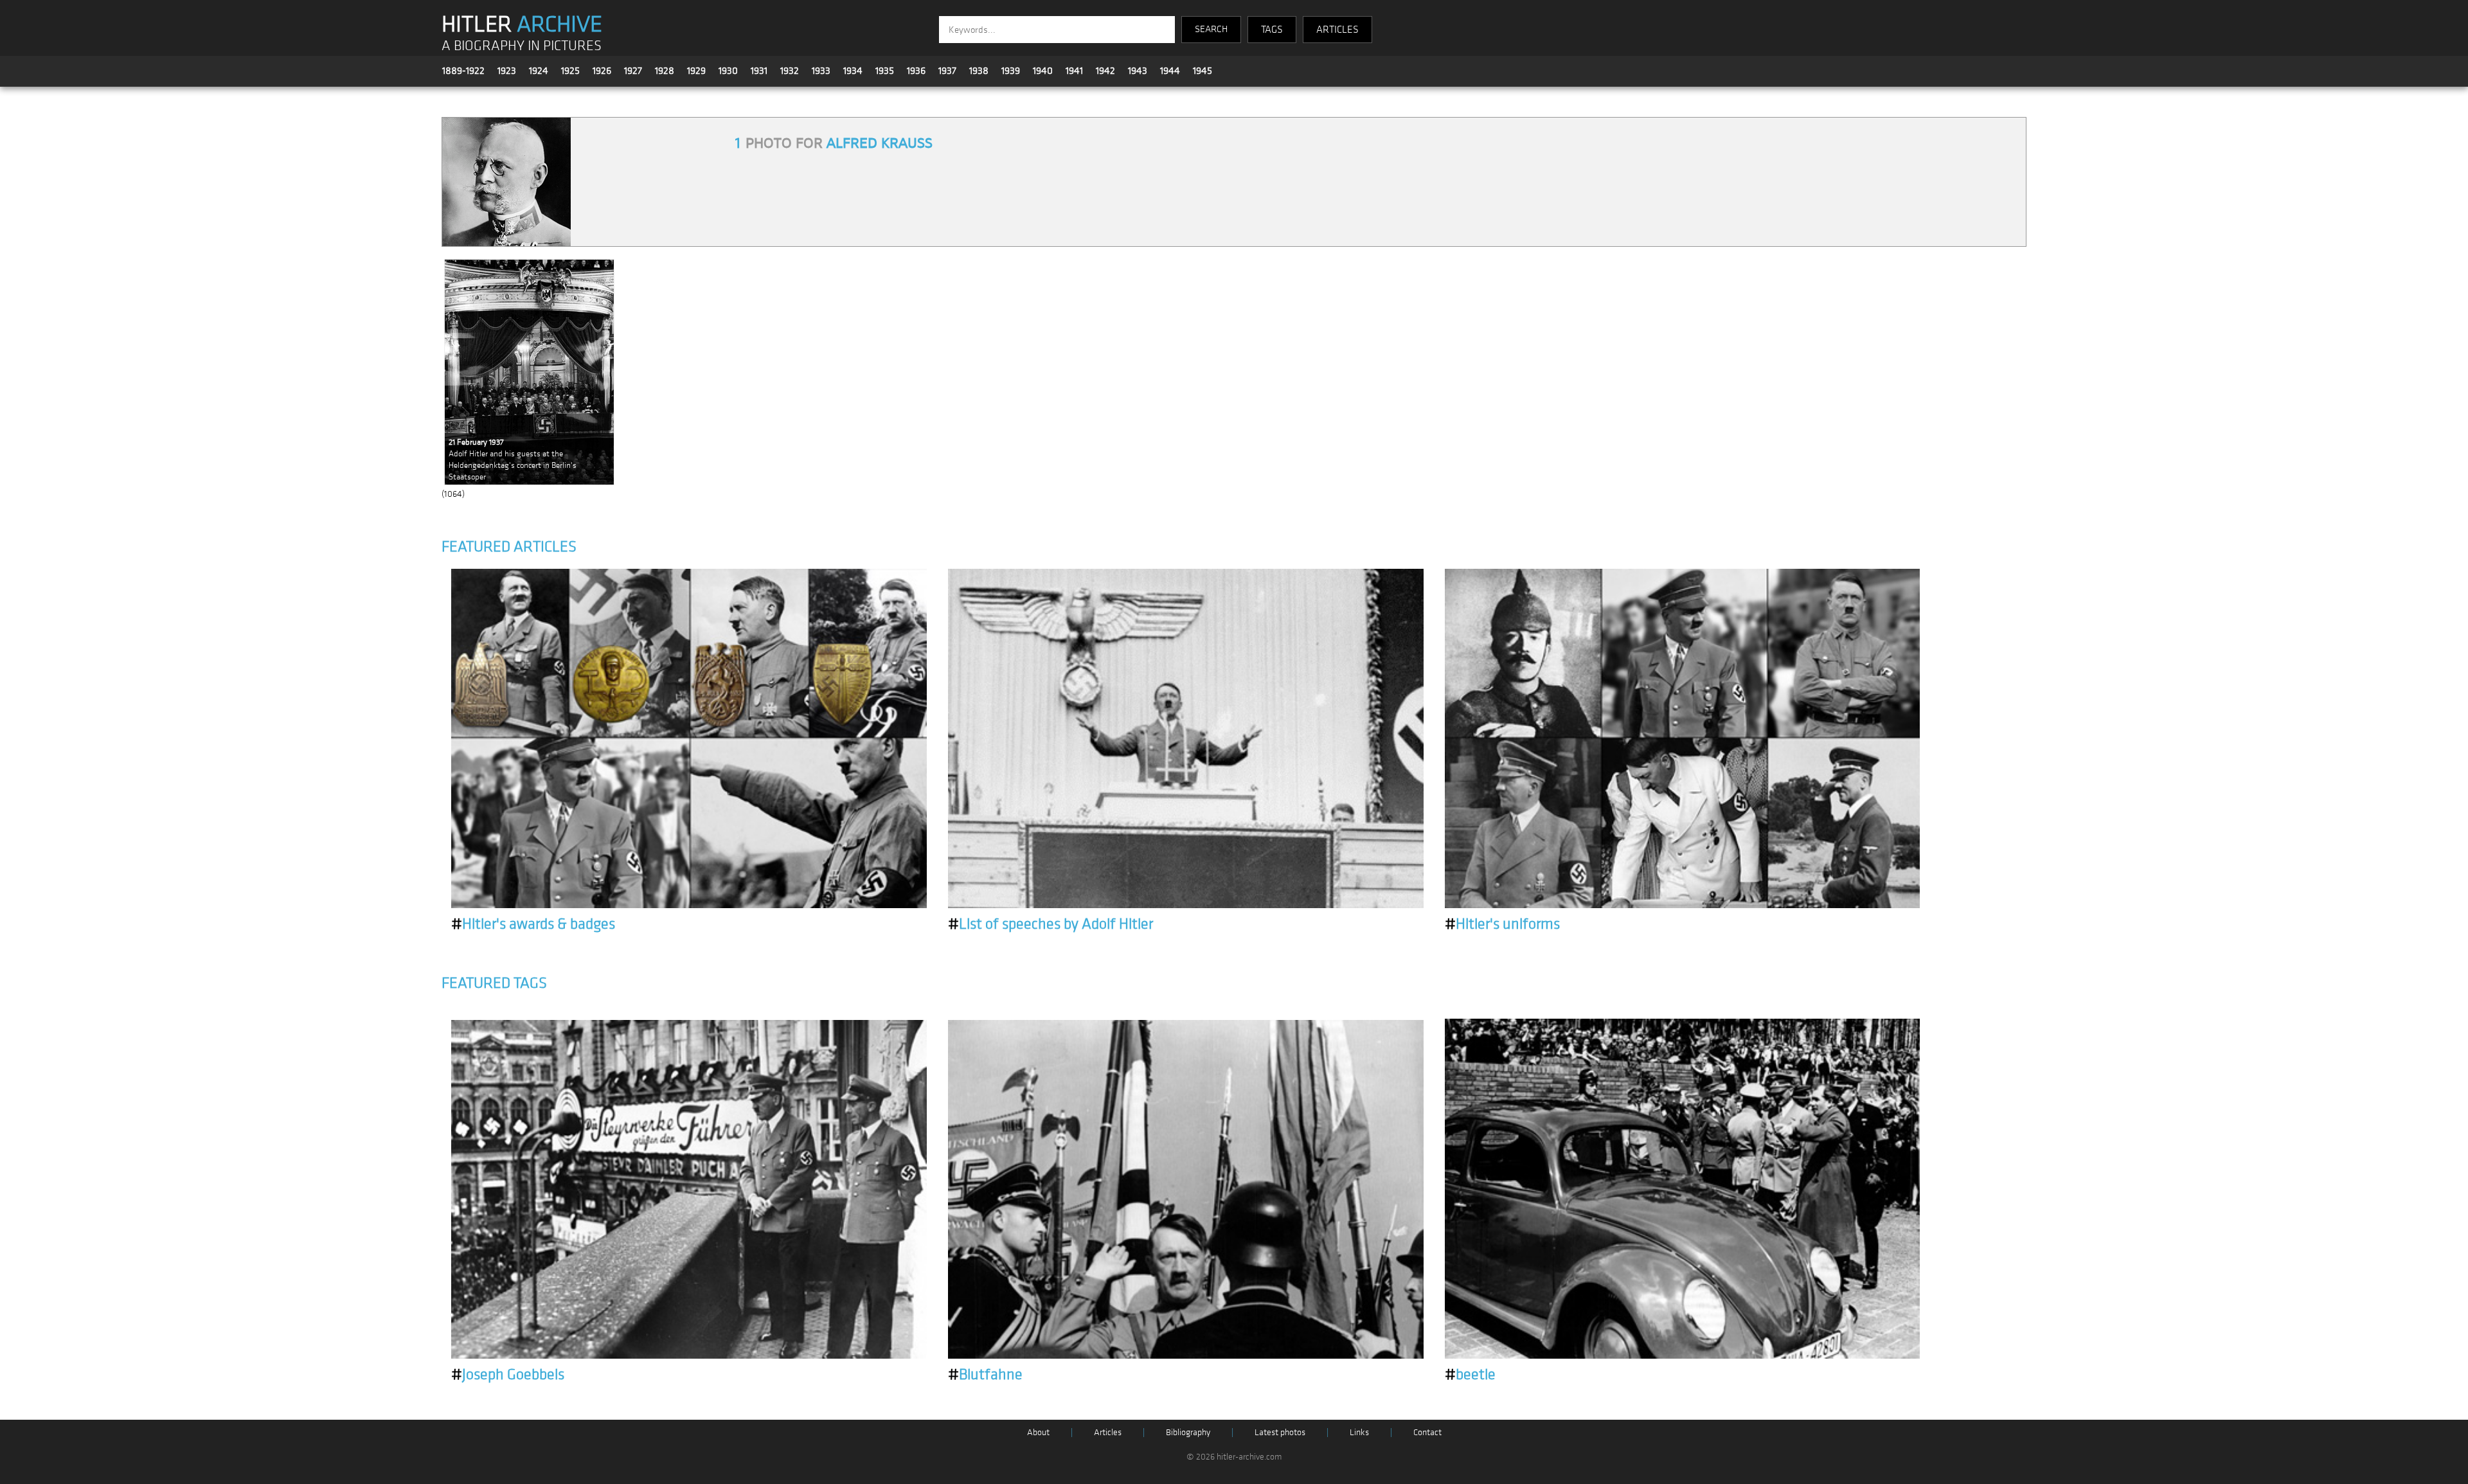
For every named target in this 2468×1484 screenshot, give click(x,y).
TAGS (1272, 30)
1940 (1043, 71)
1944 (1170, 71)
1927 (633, 71)
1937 (947, 71)
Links (1359, 1432)
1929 (696, 71)
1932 (790, 71)
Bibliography (1188, 1432)
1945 (1203, 71)
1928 (665, 71)
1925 (570, 71)
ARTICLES (1337, 30)
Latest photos (1280, 1432)
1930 (728, 71)
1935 (885, 71)
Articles (1108, 1432)
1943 (1138, 71)
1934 (853, 71)
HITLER (522, 24)
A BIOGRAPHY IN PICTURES (522, 46)
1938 (979, 71)
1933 (821, 71)
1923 (507, 71)
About (1038, 1432)
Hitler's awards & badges (533, 924)
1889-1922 (463, 71)
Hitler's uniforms (1502, 924)
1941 (1074, 71)
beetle (1470, 1375)
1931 (759, 71)
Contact (1427, 1432)
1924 (539, 71)
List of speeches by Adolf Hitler (1051, 924)
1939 (1011, 71)
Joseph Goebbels (508, 1375)
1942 (1105, 71)
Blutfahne (985, 1375)
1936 (916, 71)
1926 (602, 71)
